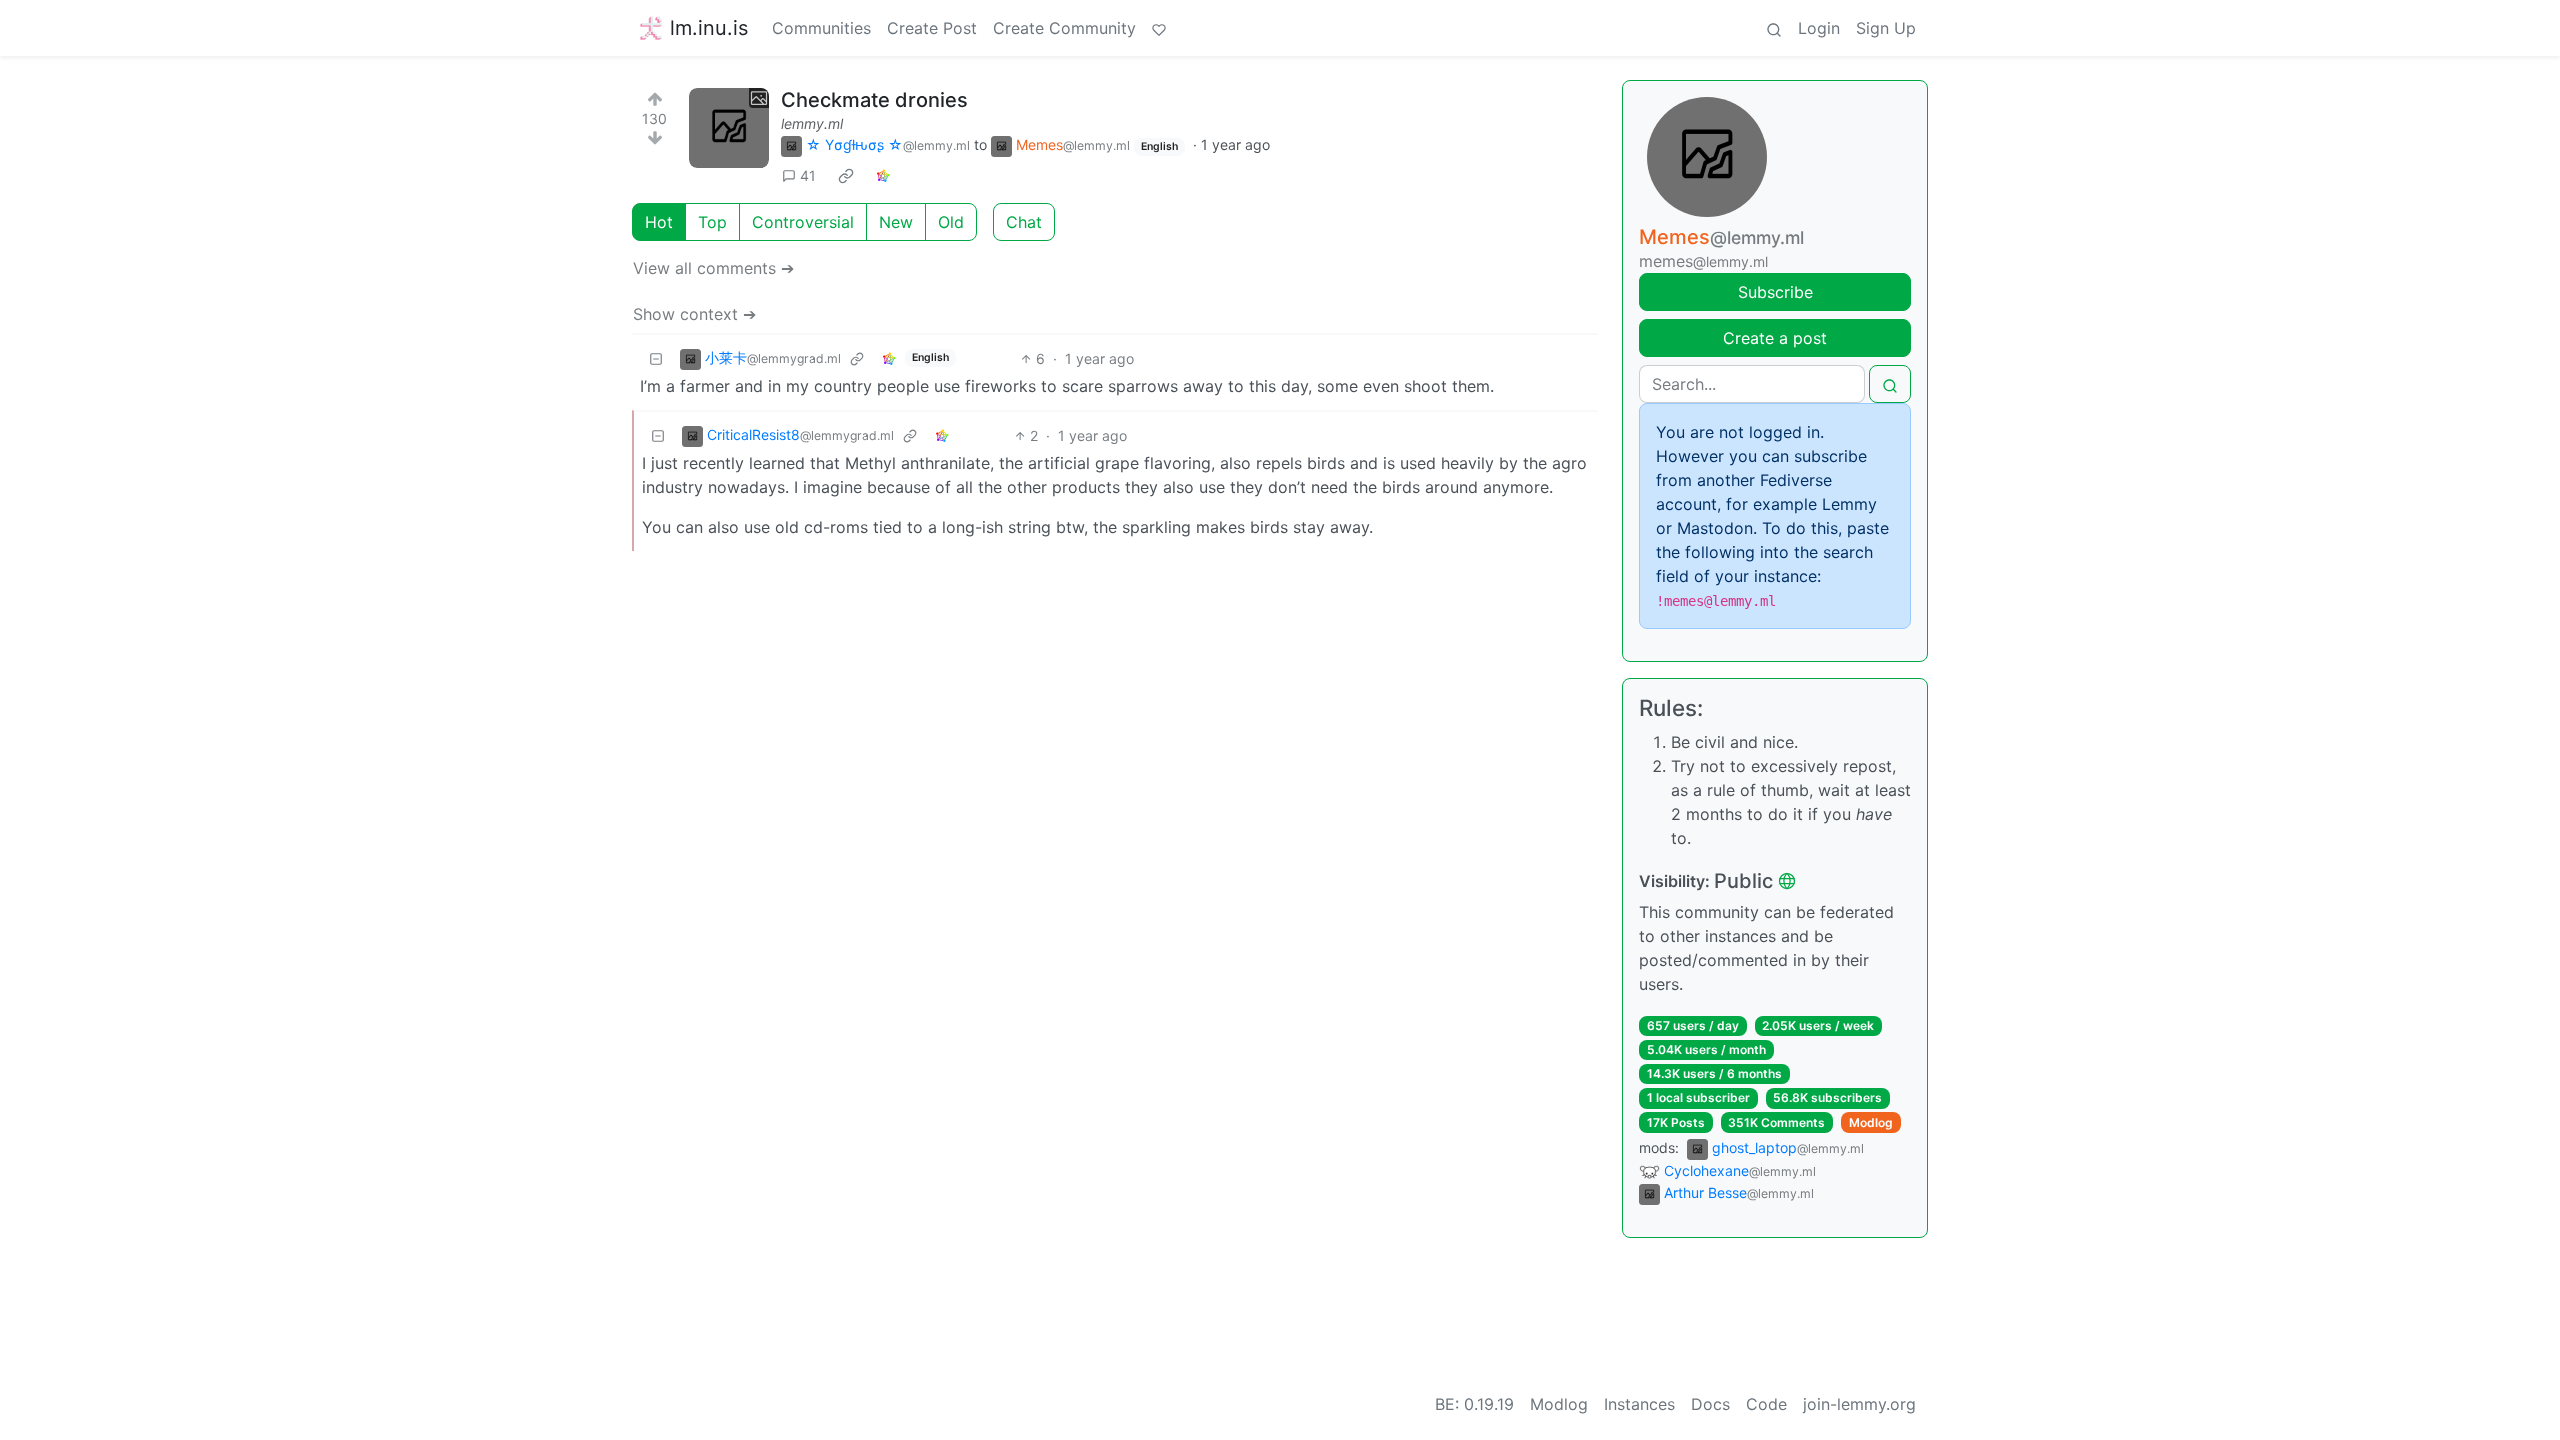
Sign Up (1886, 28)
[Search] (1774, 28)
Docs (1710, 1404)
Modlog (1871, 1122)
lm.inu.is (709, 28)
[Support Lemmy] (1159, 28)
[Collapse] (656, 358)
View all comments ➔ (713, 268)
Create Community (1064, 28)
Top (712, 222)
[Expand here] (729, 128)
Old (951, 222)
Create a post (1775, 338)
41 (808, 175)
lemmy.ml (812, 123)
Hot (659, 222)
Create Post (932, 28)
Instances (1639, 1404)
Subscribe (1775, 292)
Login (1819, 28)
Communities (821, 28)
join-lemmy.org (1859, 1404)
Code (1766, 1404)
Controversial (803, 222)
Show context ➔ (694, 314)
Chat (1024, 222)
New (896, 222)
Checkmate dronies (874, 100)
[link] (846, 176)
